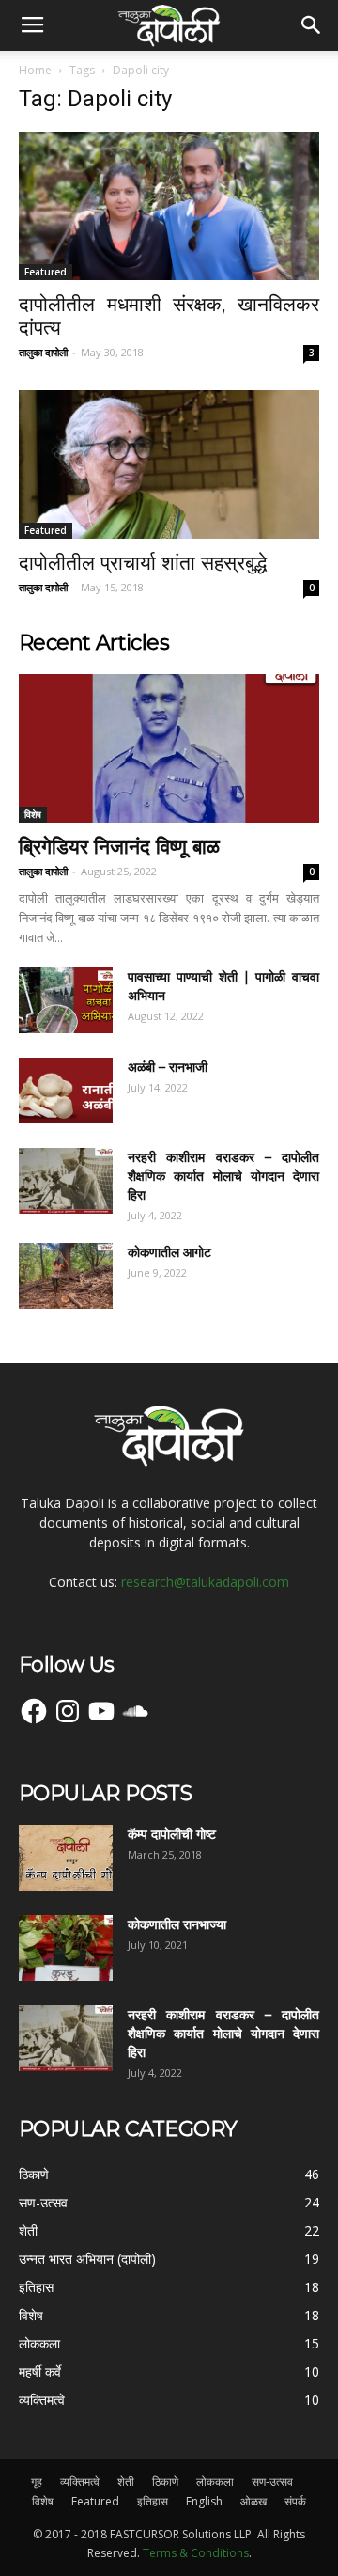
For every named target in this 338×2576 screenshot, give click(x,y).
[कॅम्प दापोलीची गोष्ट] (66, 1858)
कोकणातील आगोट (169, 1252)
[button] (312, 25)
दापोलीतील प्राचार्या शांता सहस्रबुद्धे (143, 563)
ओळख (253, 2501)
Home (35, 70)
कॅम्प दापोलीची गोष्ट (172, 1834)
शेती (126, 2482)
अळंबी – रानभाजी (168, 1067)
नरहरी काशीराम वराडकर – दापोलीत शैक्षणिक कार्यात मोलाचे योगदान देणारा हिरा (223, 1176)
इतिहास (153, 2501)
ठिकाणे (165, 2482)
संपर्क (295, 2501)
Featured (46, 272)
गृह (37, 2482)
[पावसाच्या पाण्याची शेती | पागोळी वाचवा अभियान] (66, 1000)
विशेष (33, 814)
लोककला (215, 2482)
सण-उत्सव (272, 2482)
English (204, 2501)
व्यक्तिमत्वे (80, 2482)
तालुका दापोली (43, 352)
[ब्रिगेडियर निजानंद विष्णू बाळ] (169, 748)
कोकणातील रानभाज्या (177, 1924)
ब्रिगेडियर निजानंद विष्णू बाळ (119, 847)
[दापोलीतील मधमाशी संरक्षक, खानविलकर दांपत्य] (169, 206)
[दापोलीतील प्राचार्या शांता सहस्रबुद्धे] (169, 464)
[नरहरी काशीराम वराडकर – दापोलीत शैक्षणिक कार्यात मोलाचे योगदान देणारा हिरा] (66, 1181)
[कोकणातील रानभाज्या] (66, 1948)
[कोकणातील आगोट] (66, 1276)
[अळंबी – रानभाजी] (66, 1091)
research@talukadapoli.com (205, 1582)
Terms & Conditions (196, 2553)
